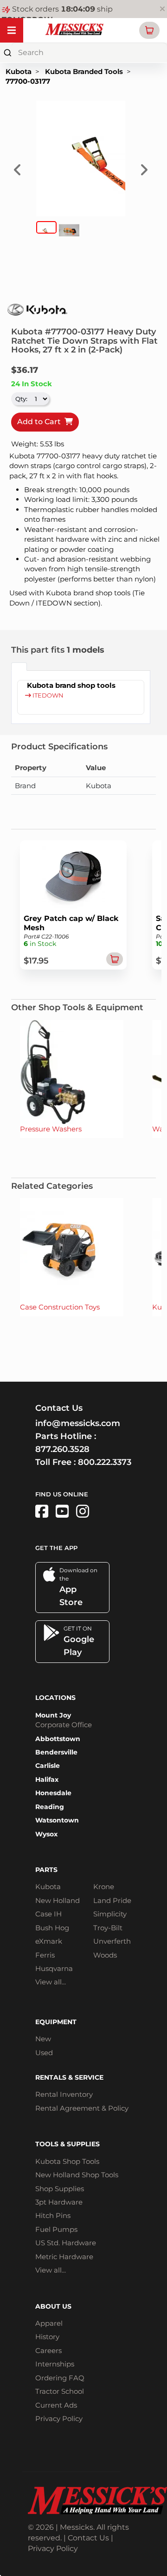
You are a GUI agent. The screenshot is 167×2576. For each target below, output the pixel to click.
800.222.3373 (105, 1462)
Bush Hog (52, 1928)
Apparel (49, 2323)
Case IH (48, 1914)
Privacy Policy (59, 2418)
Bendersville (56, 1752)
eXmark (49, 1941)
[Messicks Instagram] (83, 1511)
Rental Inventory (64, 2094)
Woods (105, 1955)
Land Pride (112, 1900)
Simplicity (110, 1914)
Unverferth (112, 1941)
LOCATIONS (55, 1698)
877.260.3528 (62, 1449)
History (47, 2337)
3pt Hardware (59, 2202)
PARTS (46, 1870)
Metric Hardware (64, 2257)
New (43, 2039)
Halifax (47, 1779)
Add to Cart (41, 422)
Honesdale (53, 1793)
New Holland (58, 1900)
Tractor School (60, 2391)
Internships (55, 2364)
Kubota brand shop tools (71, 685)
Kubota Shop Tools (67, 2161)
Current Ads (56, 2405)
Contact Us (88, 2538)
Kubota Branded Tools (84, 71)
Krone (104, 1887)
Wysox (46, 1834)
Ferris (45, 1955)
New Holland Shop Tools (77, 2175)
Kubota (19, 71)
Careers (48, 2351)
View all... (51, 1982)
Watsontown (57, 1820)
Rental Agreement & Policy (82, 2108)
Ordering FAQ (60, 2378)
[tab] (19, 667)
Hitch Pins (53, 2215)
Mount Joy (53, 1715)
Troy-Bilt (108, 1928)
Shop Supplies (60, 2189)
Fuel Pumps (56, 2229)
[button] (149, 30)
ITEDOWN (47, 695)
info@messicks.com (78, 1423)
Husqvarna (54, 1968)
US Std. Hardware (66, 2243)
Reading (50, 1807)
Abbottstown (58, 1739)
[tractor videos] (62, 1511)
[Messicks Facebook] (42, 1511)
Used (44, 2053)
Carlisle (48, 1766)
